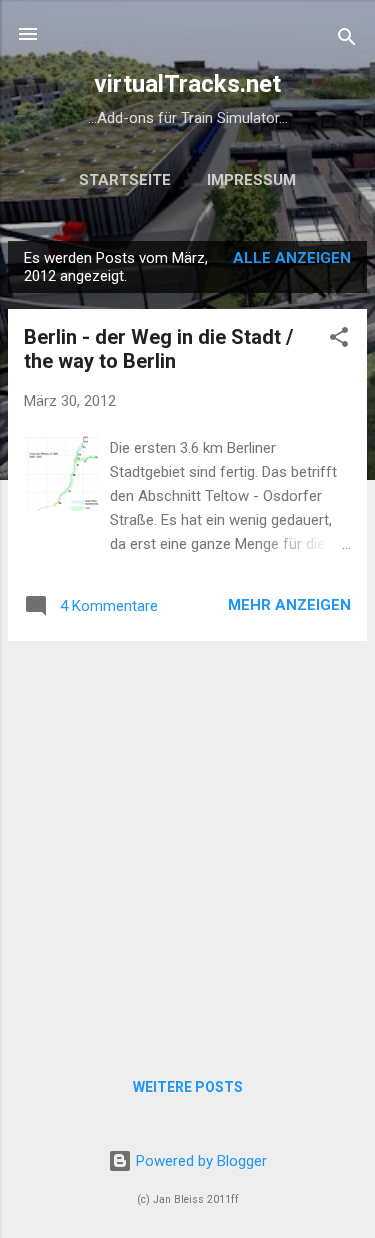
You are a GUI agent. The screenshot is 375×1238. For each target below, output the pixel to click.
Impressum (251, 180)
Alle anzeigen (292, 258)
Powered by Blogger (199, 1161)
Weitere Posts (188, 1087)
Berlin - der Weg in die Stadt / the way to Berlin (158, 349)
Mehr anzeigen (289, 605)
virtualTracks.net (187, 84)
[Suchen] (347, 40)
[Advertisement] (187, 844)
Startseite (125, 180)
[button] (339, 340)
